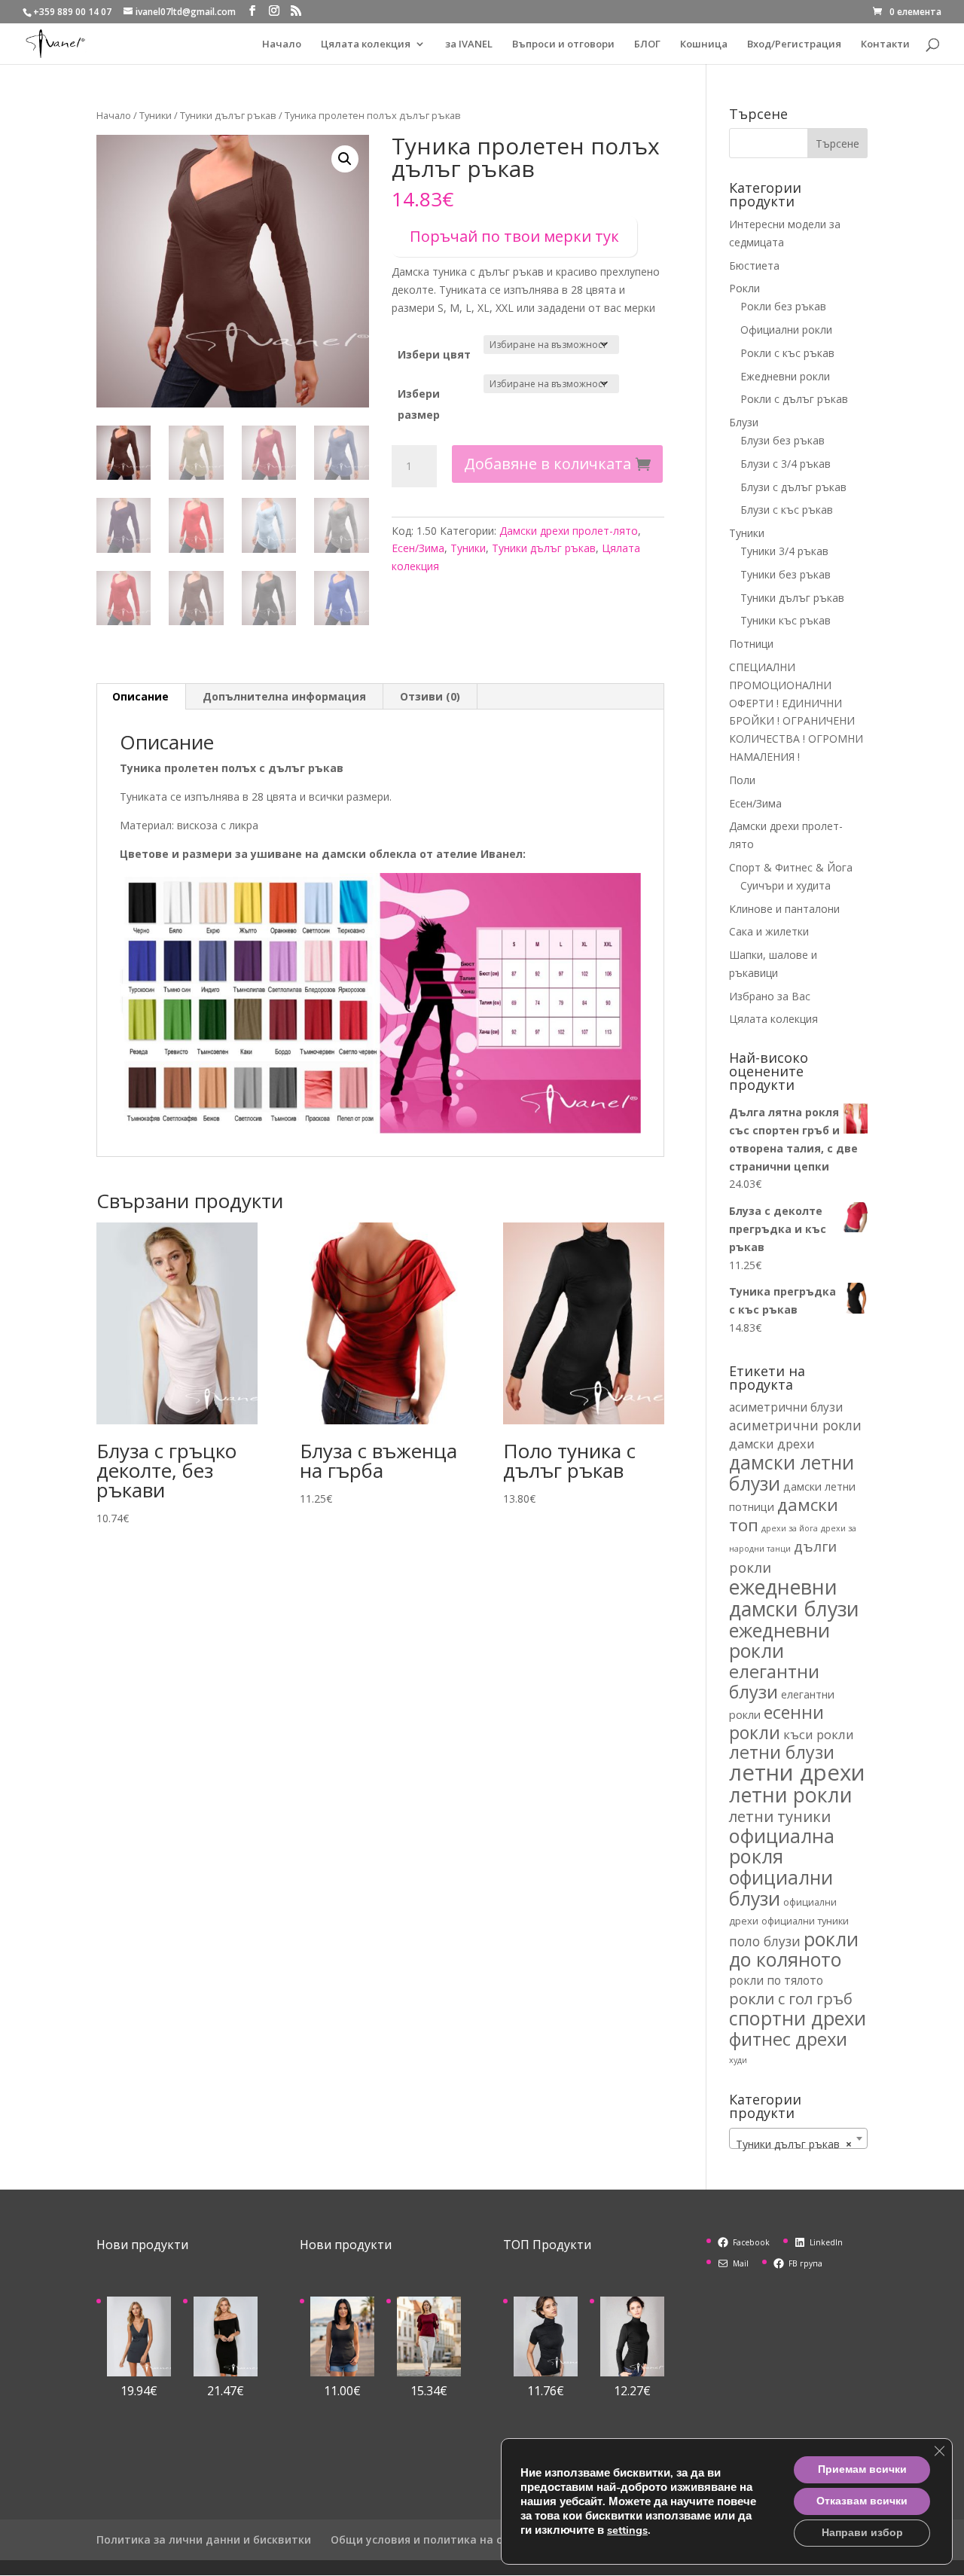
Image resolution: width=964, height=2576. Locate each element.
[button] (345, 159)
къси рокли (819, 1734)
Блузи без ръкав (782, 440)
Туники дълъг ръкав (228, 115)
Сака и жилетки (769, 931)
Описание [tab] (140, 696)
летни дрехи (797, 1772)
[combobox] (798, 2138)
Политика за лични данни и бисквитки (204, 2539)
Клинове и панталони (784, 909)
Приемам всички (862, 2469)
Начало (282, 44)
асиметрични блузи (786, 1407)
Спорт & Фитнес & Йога (791, 867)
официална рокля (782, 1846)
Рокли (744, 288)
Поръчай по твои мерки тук (514, 236)
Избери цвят (434, 354)
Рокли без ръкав (783, 306)
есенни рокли (776, 1723)
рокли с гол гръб (791, 1998)
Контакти (885, 44)
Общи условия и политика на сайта (430, 2539)
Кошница (704, 44)
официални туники (805, 1921)
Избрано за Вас (770, 996)
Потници (751, 644)
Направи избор (862, 2533)
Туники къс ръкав (786, 620)
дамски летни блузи (792, 1473)
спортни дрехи (798, 2018)
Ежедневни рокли (785, 376)
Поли (742, 780)
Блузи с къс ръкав (787, 510)
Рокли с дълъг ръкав (794, 399)
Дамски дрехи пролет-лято (569, 531)
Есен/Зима (418, 548)
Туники (156, 115)
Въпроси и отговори (563, 44)
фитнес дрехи (788, 2039)
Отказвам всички (862, 2501)
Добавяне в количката (548, 464)
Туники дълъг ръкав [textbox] (794, 2144)
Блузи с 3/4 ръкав (786, 464)
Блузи (744, 422)
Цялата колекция (366, 44)
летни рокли (791, 1795)
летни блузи (782, 1752)
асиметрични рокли (795, 1425)
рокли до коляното (794, 1949)
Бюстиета (754, 266)
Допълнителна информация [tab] (284, 696)
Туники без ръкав (786, 574)
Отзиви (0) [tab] (430, 696)
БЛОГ (647, 44)
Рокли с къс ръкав (787, 353)
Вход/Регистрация (794, 44)
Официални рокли (786, 330)
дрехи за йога (790, 1528)
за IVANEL (469, 44)
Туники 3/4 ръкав (784, 551)
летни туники (780, 1816)
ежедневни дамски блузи (794, 1598)
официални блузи (781, 1888)
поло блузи (765, 1941)
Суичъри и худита (786, 885)
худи (738, 2060)
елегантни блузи (774, 1682)
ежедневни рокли (779, 1641)
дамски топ (784, 1515)
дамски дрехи (772, 1444)
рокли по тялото (776, 1980)
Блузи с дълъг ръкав (793, 487)
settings (627, 2530)
